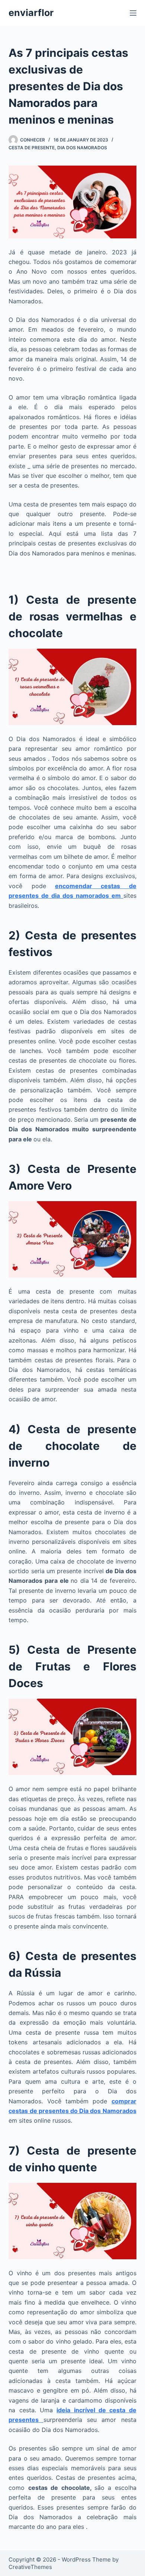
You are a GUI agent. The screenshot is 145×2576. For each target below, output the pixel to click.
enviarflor (31, 13)
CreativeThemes (30, 2567)
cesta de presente (32, 148)
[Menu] (133, 13)
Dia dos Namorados (82, 148)
